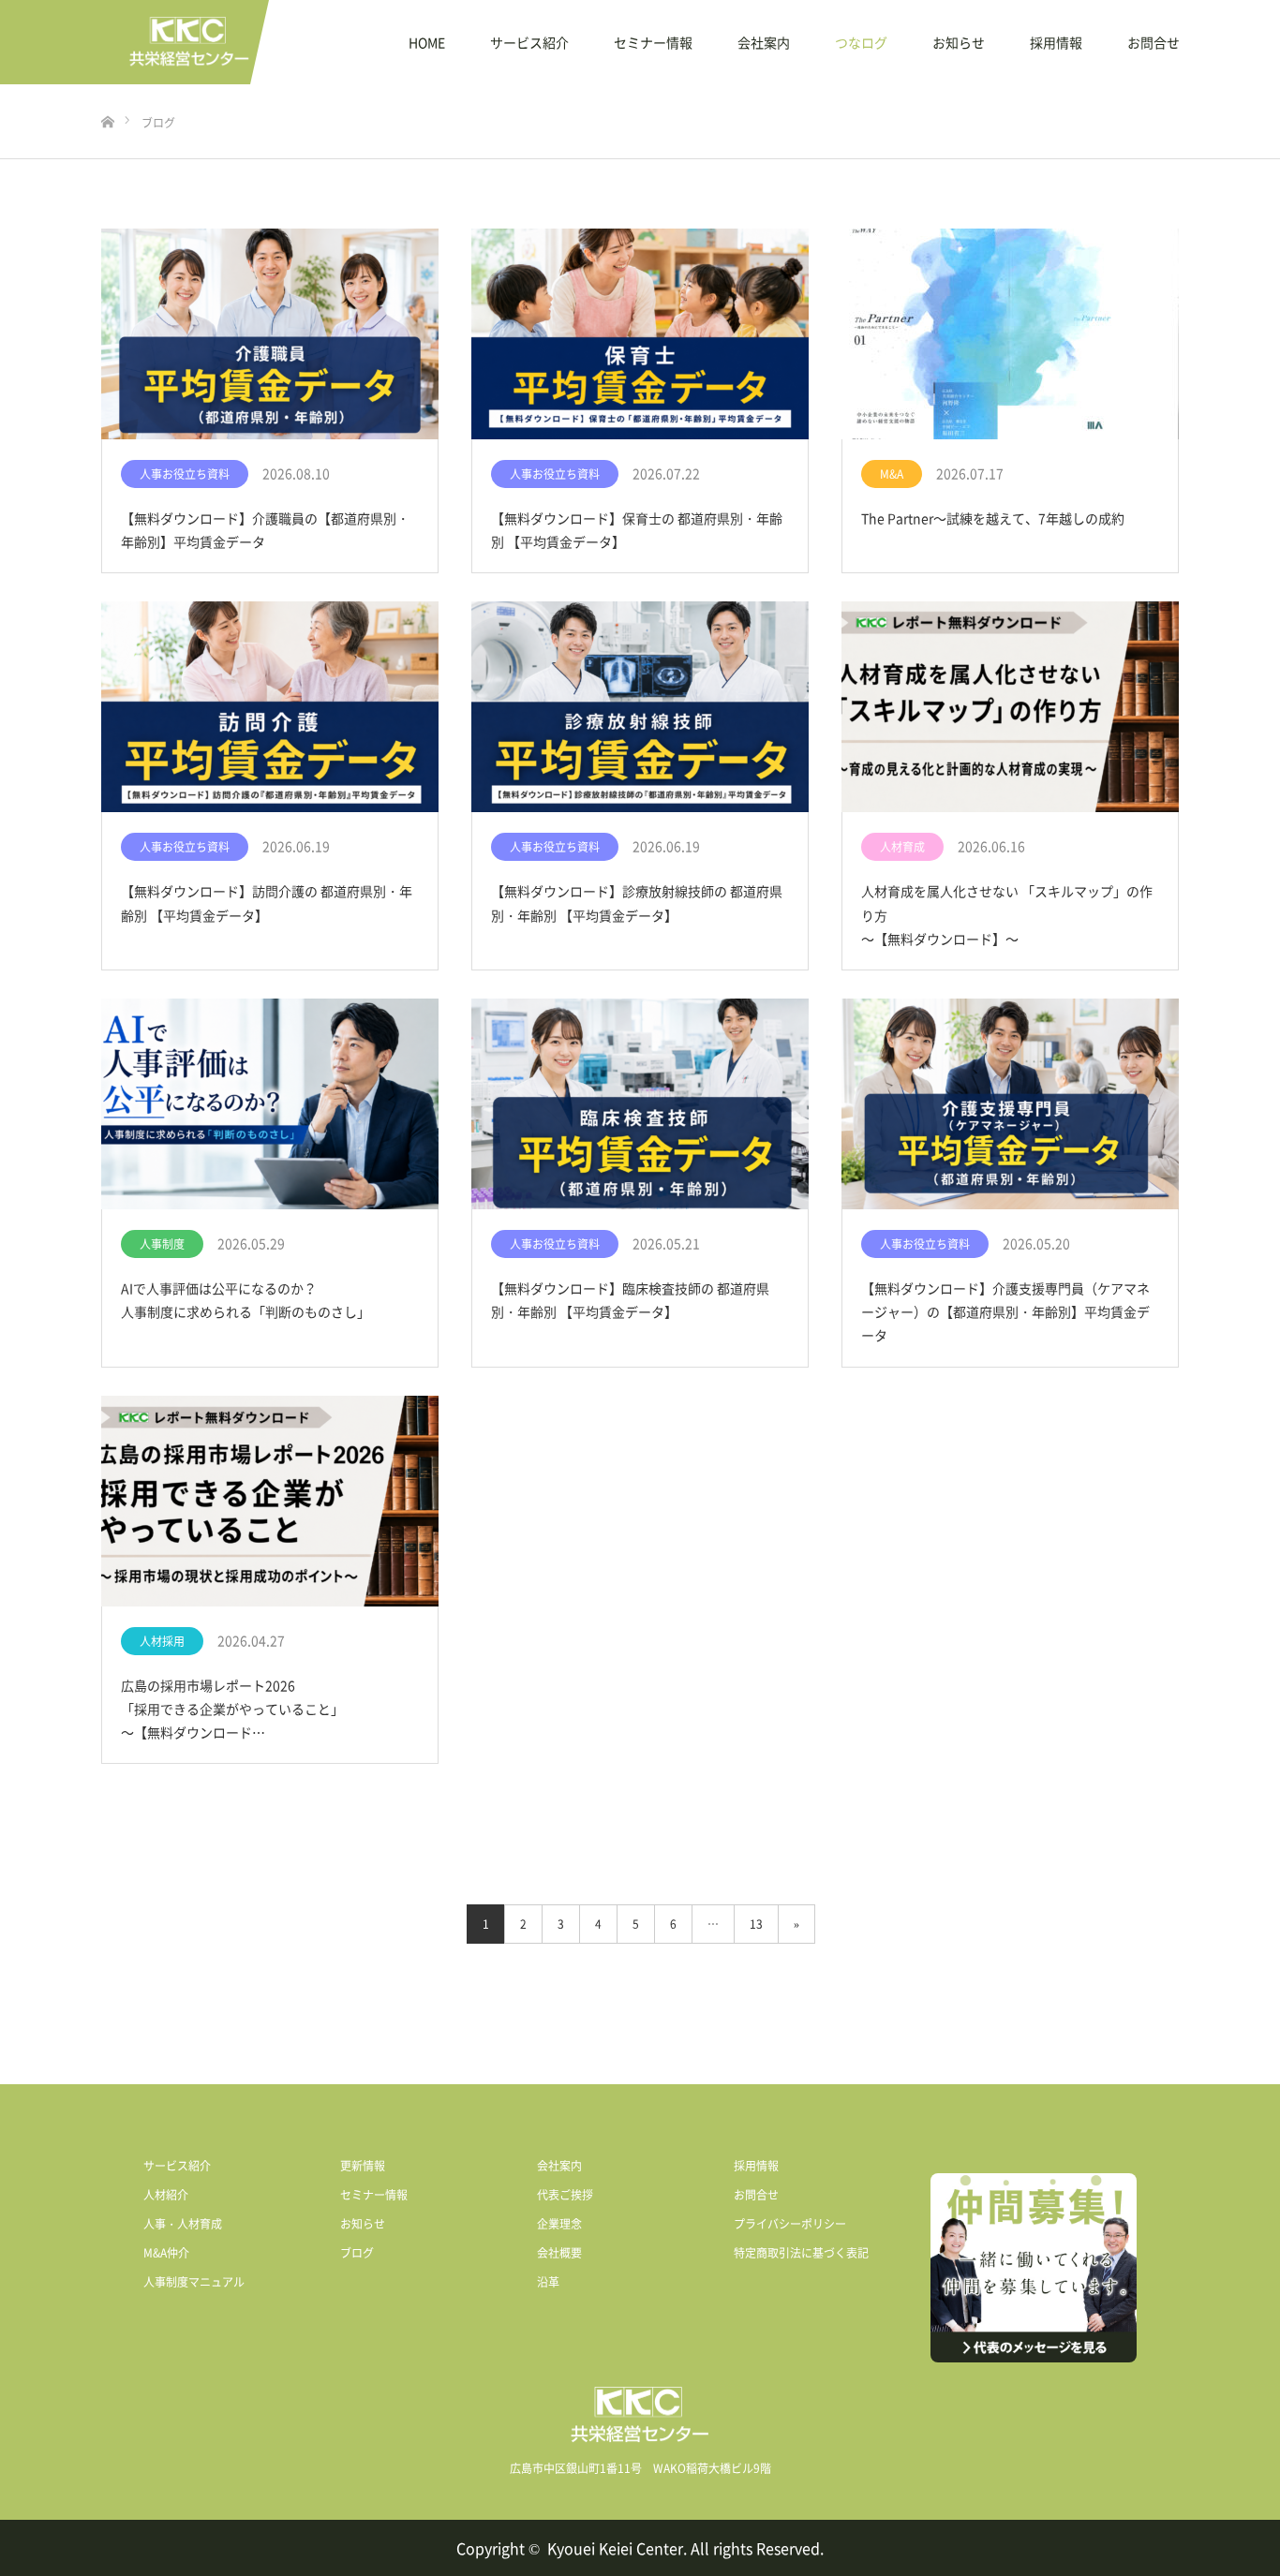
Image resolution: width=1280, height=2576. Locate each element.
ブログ (357, 2253)
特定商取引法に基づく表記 (801, 2253)
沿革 (548, 2282)
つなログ (861, 42)
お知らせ (959, 42)
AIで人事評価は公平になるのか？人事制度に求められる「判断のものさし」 (246, 1300)
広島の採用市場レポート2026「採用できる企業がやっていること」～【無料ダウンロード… (232, 1709)
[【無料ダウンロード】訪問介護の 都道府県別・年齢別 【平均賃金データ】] (270, 707)
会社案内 (764, 42)
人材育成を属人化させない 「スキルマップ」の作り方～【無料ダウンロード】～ (1007, 914)
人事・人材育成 (183, 2224)
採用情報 (1056, 42)
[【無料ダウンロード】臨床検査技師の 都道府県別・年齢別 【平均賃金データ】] (640, 1104)
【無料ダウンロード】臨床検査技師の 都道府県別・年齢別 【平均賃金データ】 (630, 1300)
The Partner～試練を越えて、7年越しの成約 (993, 518)
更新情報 (363, 2166)
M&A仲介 (166, 2253)
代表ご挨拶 (565, 2195)
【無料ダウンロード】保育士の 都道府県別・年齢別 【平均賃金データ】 (637, 530)
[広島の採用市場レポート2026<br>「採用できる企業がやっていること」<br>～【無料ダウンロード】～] (270, 1502)
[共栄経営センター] (189, 42)
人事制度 (162, 1244)
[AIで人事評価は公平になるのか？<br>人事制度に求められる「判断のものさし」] (270, 1104)
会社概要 (559, 2253)
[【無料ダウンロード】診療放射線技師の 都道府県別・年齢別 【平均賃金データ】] (640, 707)
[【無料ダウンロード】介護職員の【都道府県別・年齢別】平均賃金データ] (270, 334)
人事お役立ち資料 (185, 474)
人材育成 (902, 847)
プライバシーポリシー (790, 2224)
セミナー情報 (653, 42)
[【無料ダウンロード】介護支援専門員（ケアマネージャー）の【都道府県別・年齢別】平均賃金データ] (1010, 1104)
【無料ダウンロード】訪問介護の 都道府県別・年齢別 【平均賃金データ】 (267, 903)
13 (756, 1924)
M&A (892, 474)
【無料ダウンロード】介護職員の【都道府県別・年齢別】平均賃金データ (265, 530)
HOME (427, 42)
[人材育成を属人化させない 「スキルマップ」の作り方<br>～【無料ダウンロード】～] (1010, 707)
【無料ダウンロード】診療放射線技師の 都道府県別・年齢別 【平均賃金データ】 (637, 903)
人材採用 (162, 1641)
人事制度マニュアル (194, 2282)
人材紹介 (166, 2195)
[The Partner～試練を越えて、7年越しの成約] (1010, 334)
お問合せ (1153, 42)
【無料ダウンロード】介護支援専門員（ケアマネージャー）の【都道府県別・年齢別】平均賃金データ (1005, 1311)
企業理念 (559, 2224)
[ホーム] (107, 91)
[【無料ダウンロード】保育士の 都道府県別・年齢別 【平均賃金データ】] (640, 334)
